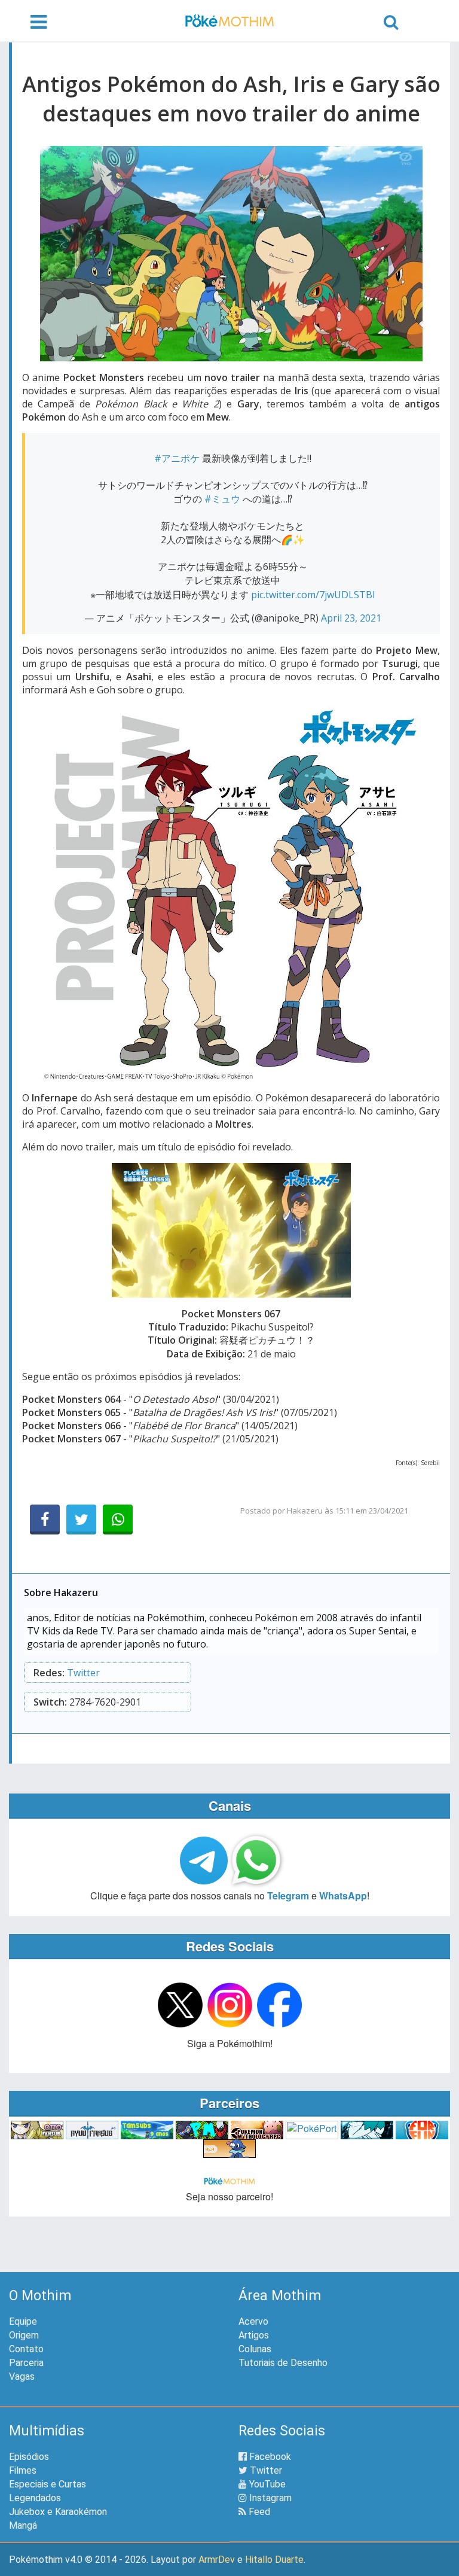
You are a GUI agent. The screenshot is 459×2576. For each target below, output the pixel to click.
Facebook (269, 2457)
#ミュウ (222, 499)
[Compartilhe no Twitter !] (81, 1520)
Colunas (255, 2349)
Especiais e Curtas (48, 2484)
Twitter (83, 1673)
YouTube (266, 2484)
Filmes (23, 2470)
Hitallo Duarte (274, 2560)
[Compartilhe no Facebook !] (45, 1520)
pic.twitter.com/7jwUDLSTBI (313, 595)
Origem (24, 2335)
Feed (258, 2512)
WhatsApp (343, 1896)
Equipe (23, 2321)
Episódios (29, 2457)
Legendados (35, 2498)
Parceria (26, 2363)
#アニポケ (177, 458)
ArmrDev (217, 2560)
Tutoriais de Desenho (283, 2363)
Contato (26, 2349)
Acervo (253, 2321)
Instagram (269, 2498)
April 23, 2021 (351, 618)
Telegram (288, 1896)
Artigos (254, 2335)
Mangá (23, 2525)
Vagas (22, 2376)
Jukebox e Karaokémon (58, 2512)
